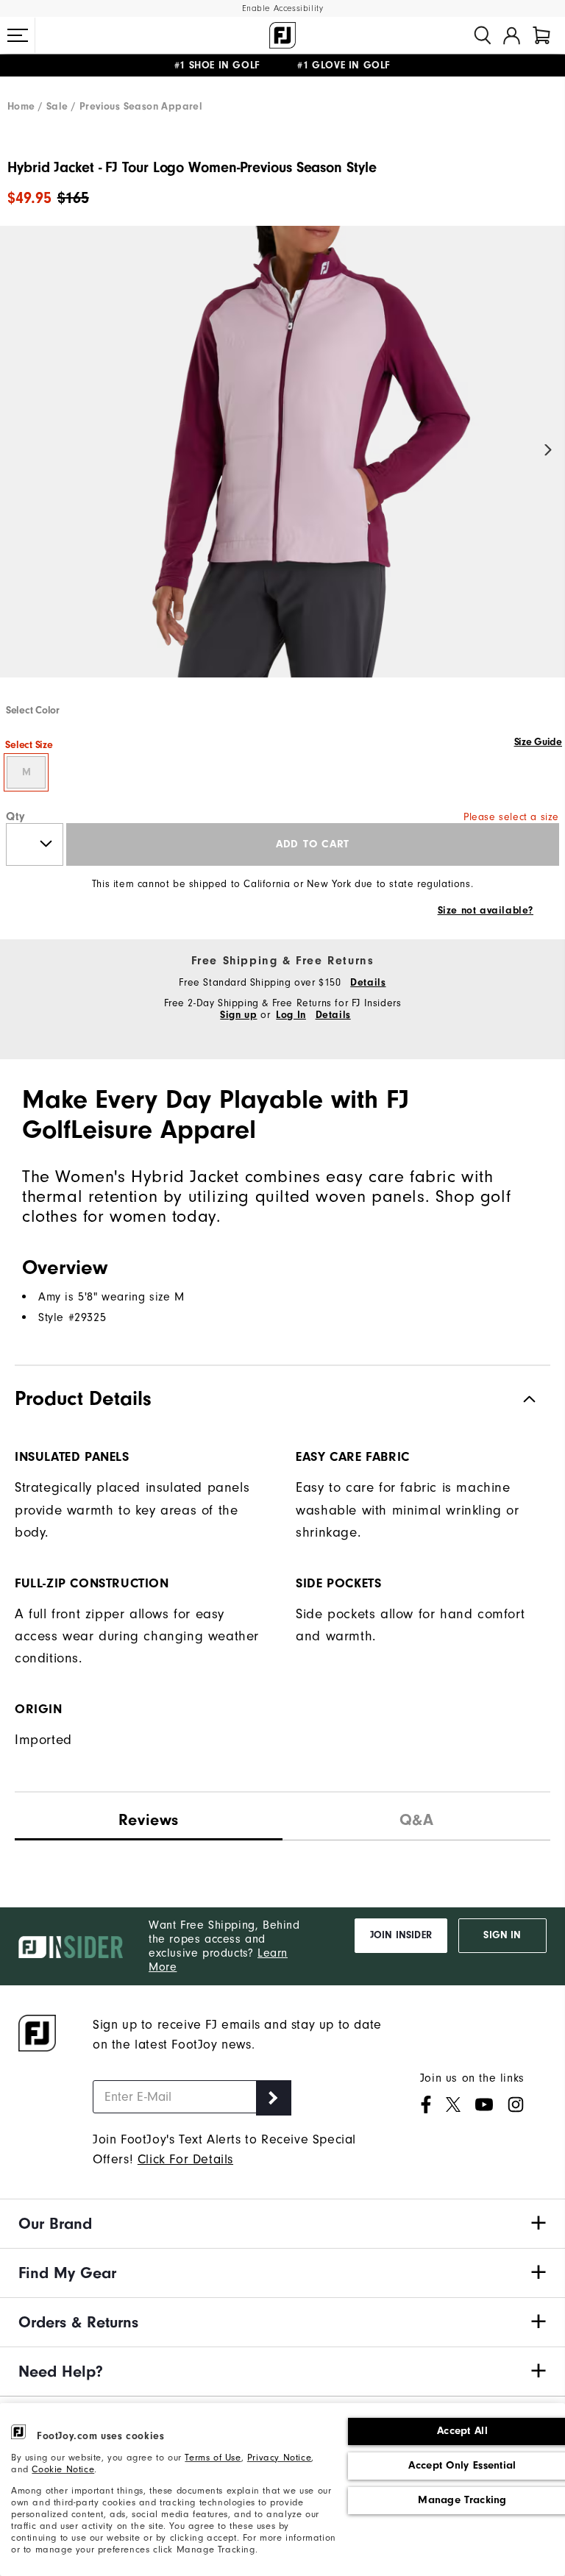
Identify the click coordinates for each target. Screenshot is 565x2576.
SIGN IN (502, 1935)
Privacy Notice (279, 2458)
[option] (282, 464)
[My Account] (512, 35)
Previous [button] (17, 451)
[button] (18, 35)
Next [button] (548, 451)
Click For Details (185, 2159)
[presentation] (416, 1817)
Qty (16, 816)
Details (368, 983)
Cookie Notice (63, 2469)
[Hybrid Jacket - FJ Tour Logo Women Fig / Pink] (282, 464)
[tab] (541, 35)
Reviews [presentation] (149, 1820)
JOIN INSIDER (401, 1935)
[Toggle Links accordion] (282, 2224)
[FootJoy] (282, 35)
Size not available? (486, 911)
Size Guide (538, 742)
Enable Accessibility (283, 8)
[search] (483, 35)
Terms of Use (213, 2458)
